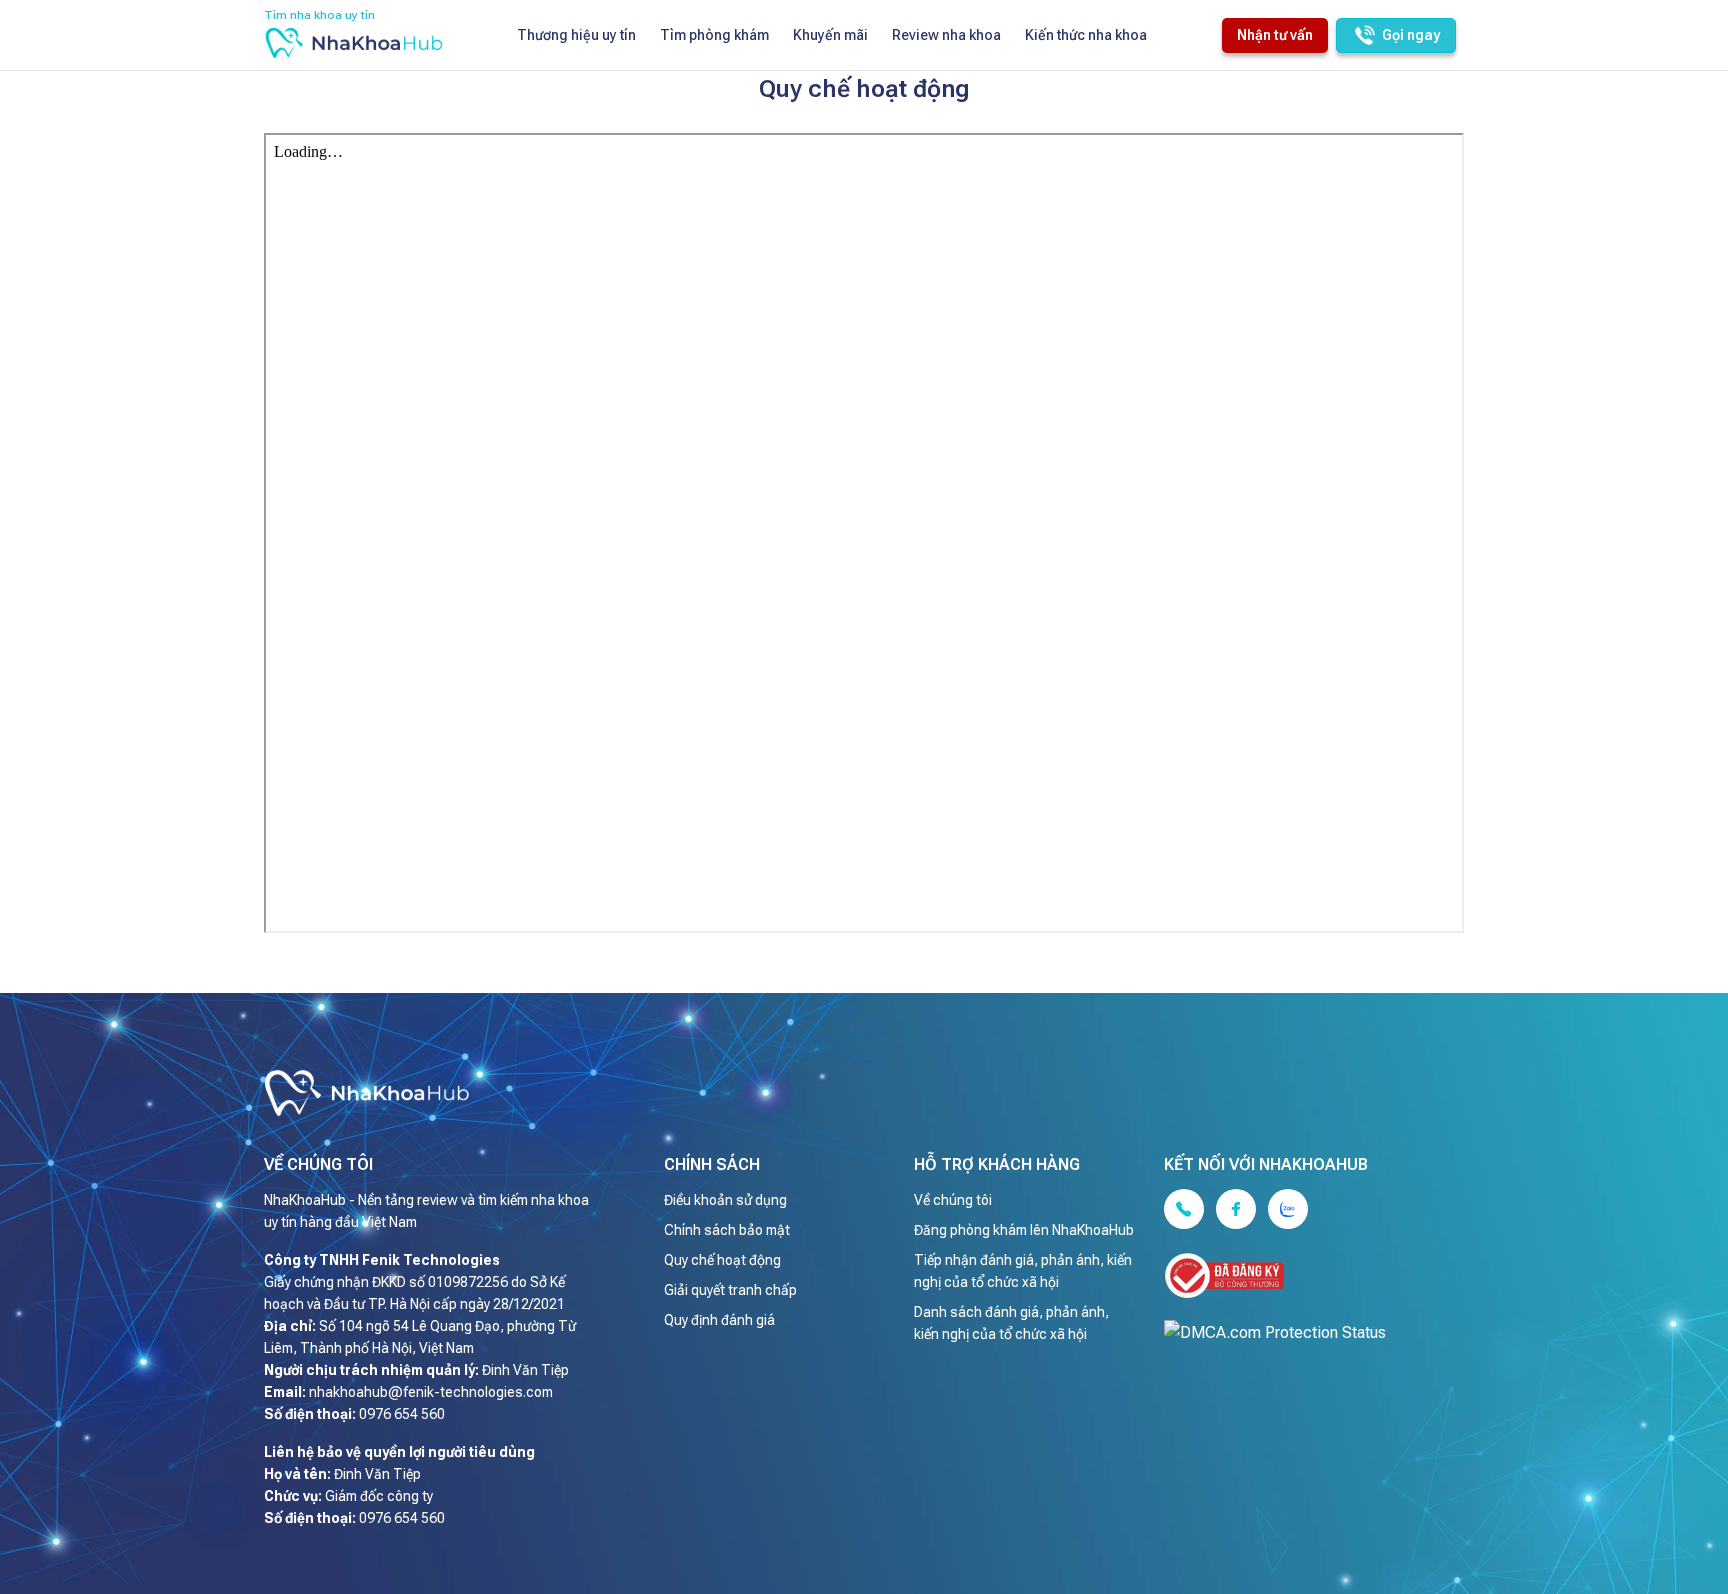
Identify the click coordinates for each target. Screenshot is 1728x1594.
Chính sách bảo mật (727, 1230)
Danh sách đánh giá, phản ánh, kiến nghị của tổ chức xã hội (1011, 1323)
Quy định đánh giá (719, 1320)
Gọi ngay (1411, 35)
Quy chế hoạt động (722, 1260)
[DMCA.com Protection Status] (1299, 1332)
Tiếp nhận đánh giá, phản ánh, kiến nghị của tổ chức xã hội (1023, 1271)
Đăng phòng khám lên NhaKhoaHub (1024, 1230)
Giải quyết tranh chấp (730, 1290)
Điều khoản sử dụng (725, 1200)
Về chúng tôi (953, 1200)
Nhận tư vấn (1275, 35)
